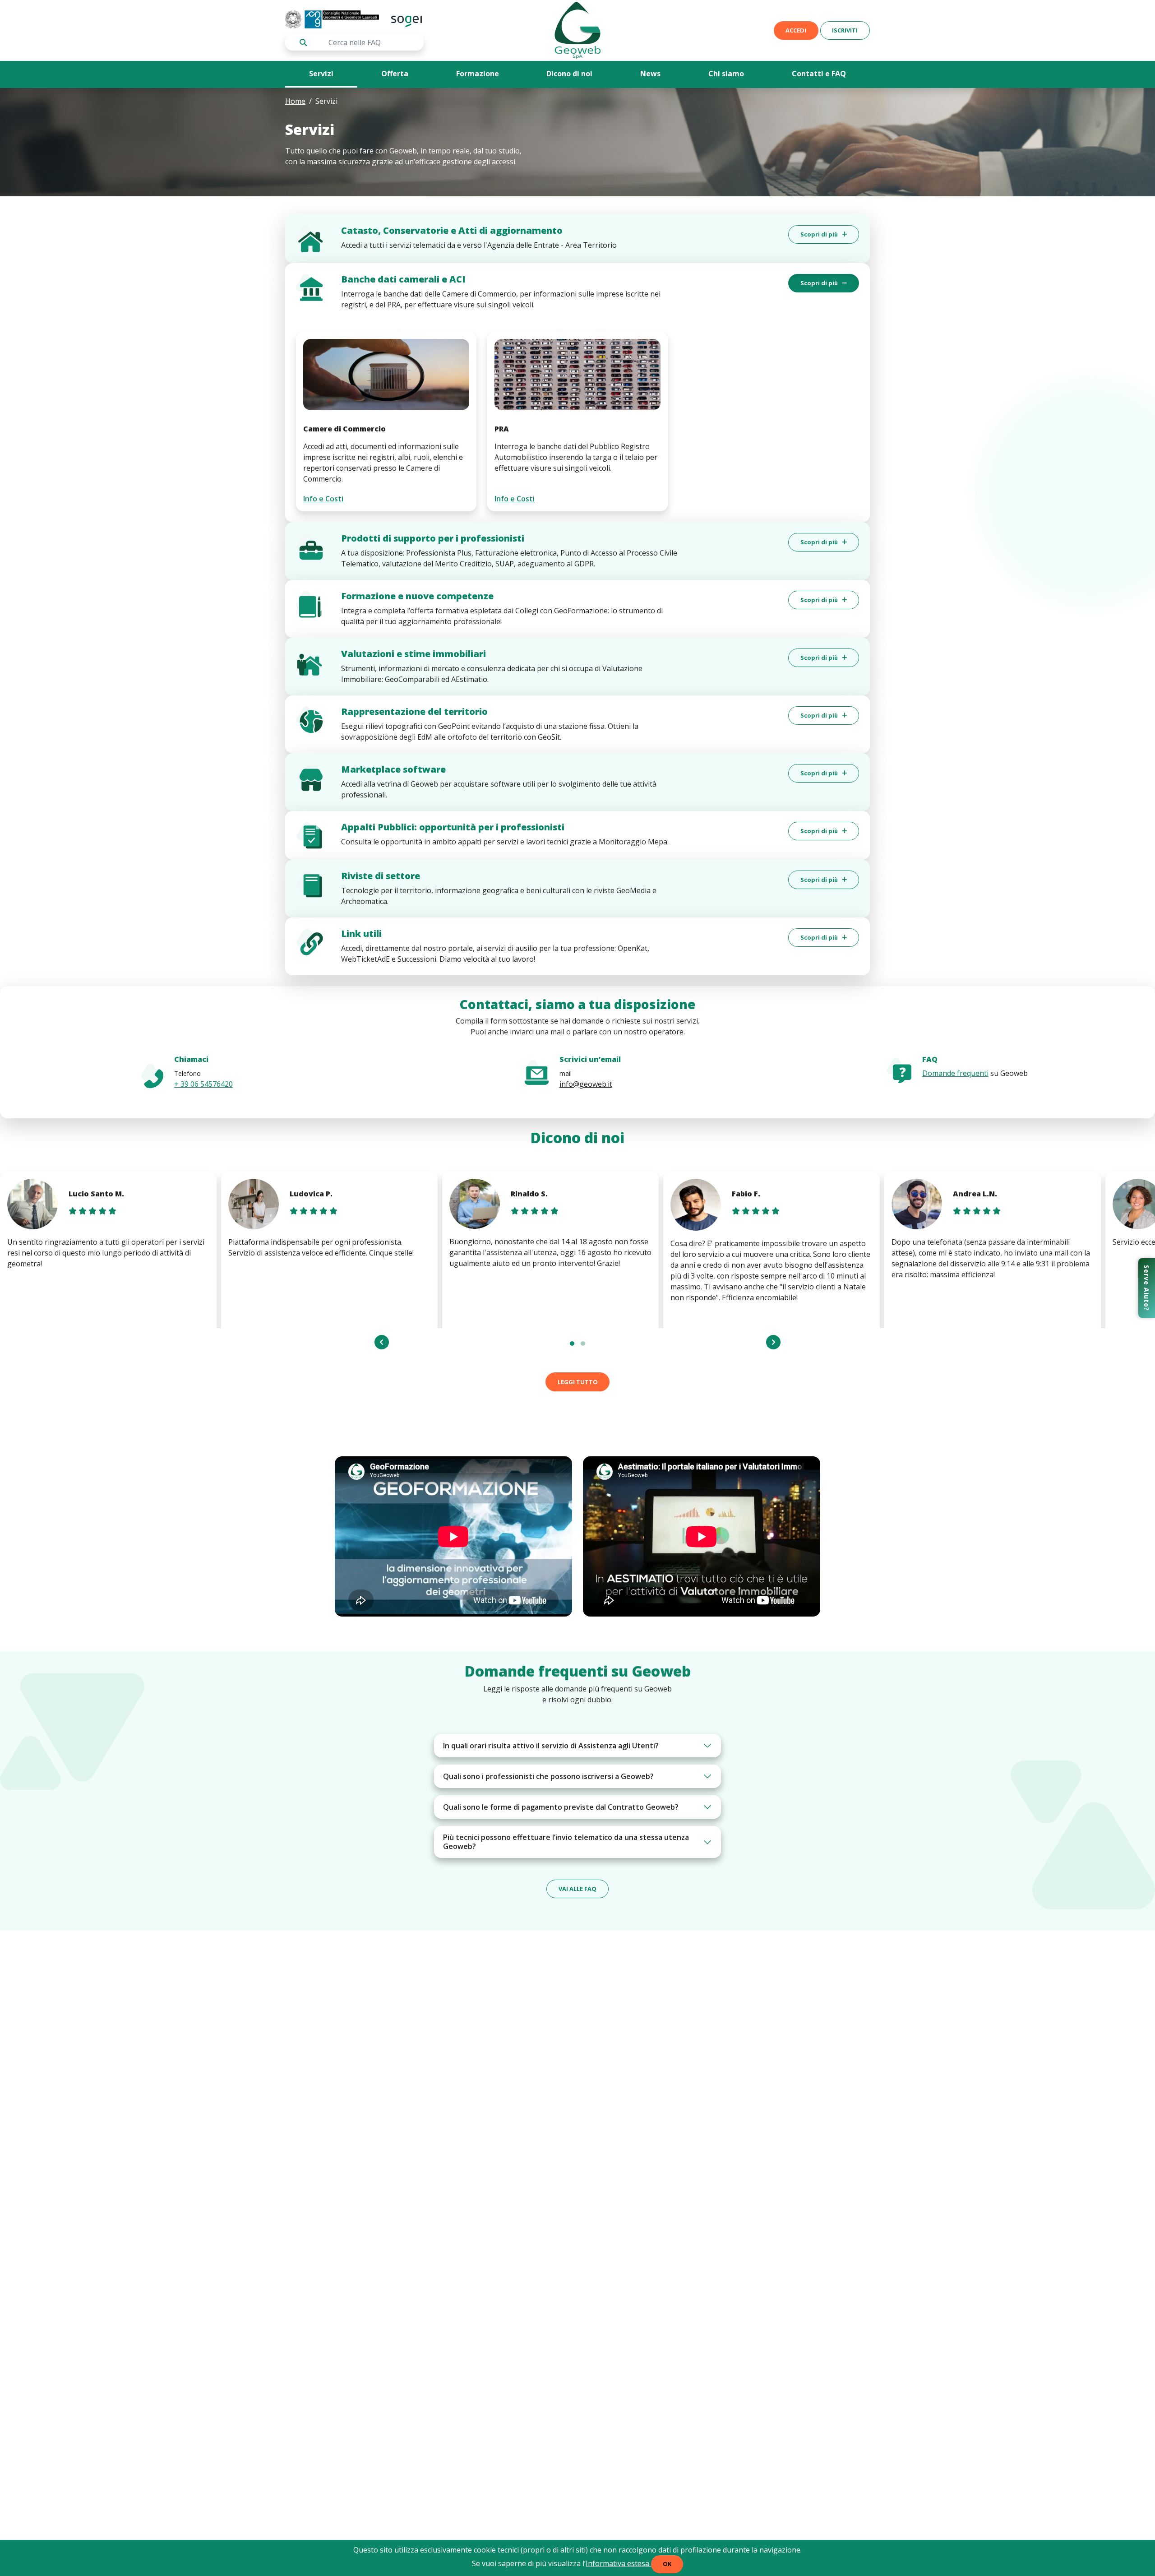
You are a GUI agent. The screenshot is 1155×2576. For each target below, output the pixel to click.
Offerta (395, 74)
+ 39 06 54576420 (203, 1084)
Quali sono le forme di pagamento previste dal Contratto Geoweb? (561, 1807)
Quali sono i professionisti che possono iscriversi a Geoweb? (548, 1776)
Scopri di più (820, 234)
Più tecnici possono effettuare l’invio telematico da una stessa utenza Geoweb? (566, 1842)
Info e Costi (323, 499)
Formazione (478, 74)
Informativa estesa (618, 2563)
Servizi (321, 74)
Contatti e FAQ (819, 74)
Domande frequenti (955, 1073)
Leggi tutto (578, 1382)
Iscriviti (845, 30)
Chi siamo (726, 74)
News (650, 74)
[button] (572, 1344)
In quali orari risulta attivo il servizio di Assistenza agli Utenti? (551, 1746)
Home (295, 101)
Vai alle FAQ (577, 1889)
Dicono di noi (569, 74)
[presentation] (382, 1342)
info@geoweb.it (586, 1084)
